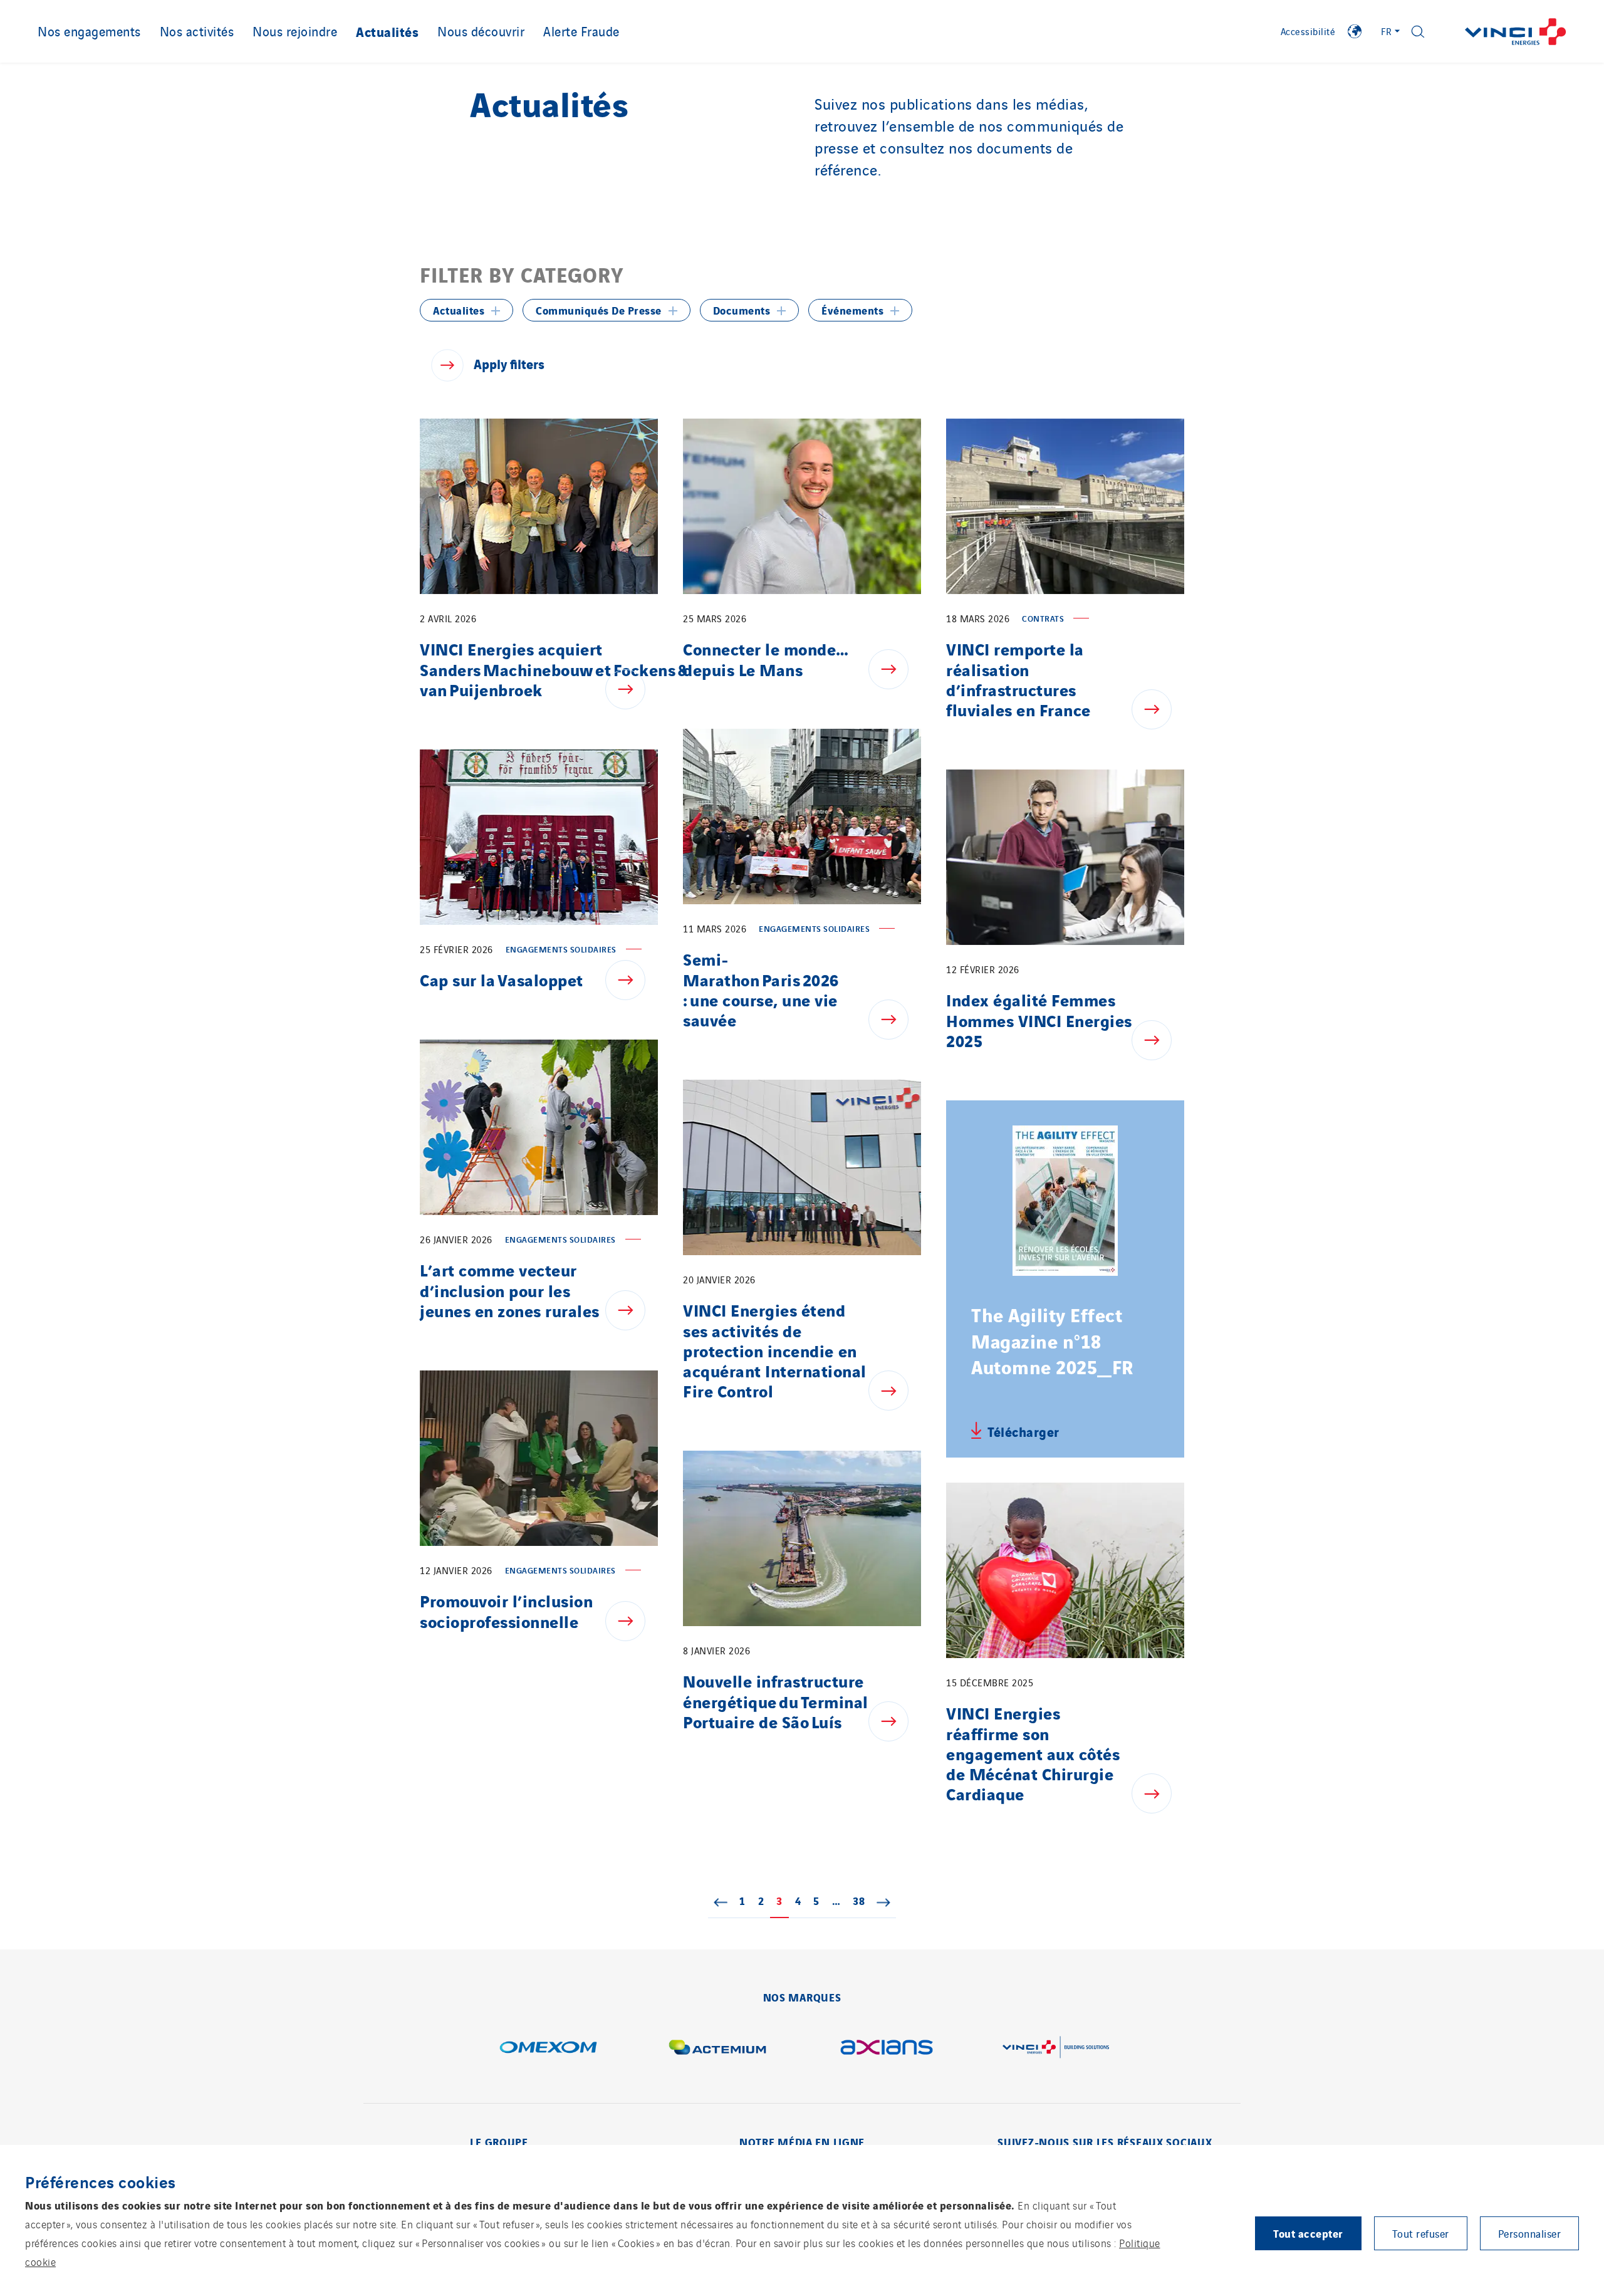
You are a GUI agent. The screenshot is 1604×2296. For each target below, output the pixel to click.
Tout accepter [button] (1308, 2233)
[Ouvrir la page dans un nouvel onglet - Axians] (887, 2047)
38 (862, 1900)
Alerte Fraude (581, 31)
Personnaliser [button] (1530, 2233)
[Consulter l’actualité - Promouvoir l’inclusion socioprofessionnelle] (632, 1621)
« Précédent (721, 1902)
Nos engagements (89, 31)
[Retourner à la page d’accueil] (1516, 32)
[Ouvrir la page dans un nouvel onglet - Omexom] (548, 2047)
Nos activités (197, 31)
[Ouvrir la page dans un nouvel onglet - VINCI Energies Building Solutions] (1056, 2047)
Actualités (387, 31)
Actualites (459, 310)
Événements (852, 310)
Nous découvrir (481, 31)
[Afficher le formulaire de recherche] (1418, 32)
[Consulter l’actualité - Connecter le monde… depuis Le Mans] (895, 669)
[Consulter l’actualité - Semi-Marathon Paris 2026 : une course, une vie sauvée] (895, 1020)
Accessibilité (1308, 31)
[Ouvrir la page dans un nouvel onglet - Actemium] (717, 2047)
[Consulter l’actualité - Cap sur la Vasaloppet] (632, 980)
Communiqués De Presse (599, 310)
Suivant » (883, 1902)
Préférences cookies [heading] (101, 2181)
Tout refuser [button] (1421, 2233)
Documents (742, 310)
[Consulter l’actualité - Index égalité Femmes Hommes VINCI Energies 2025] (1158, 1040)
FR (1387, 31)
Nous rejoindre (295, 31)
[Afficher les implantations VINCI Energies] (1355, 31)
